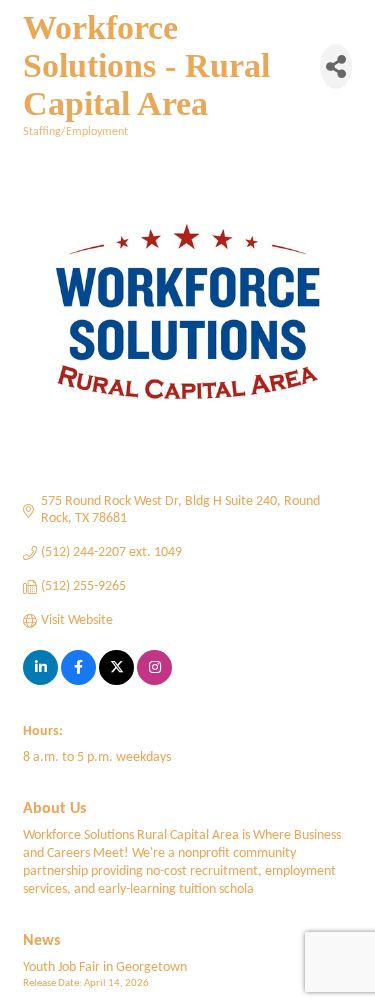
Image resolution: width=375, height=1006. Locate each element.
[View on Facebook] (78, 681)
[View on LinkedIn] (40, 681)
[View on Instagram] (154, 681)
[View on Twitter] (116, 681)
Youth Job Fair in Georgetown (105, 967)
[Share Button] (336, 66)
